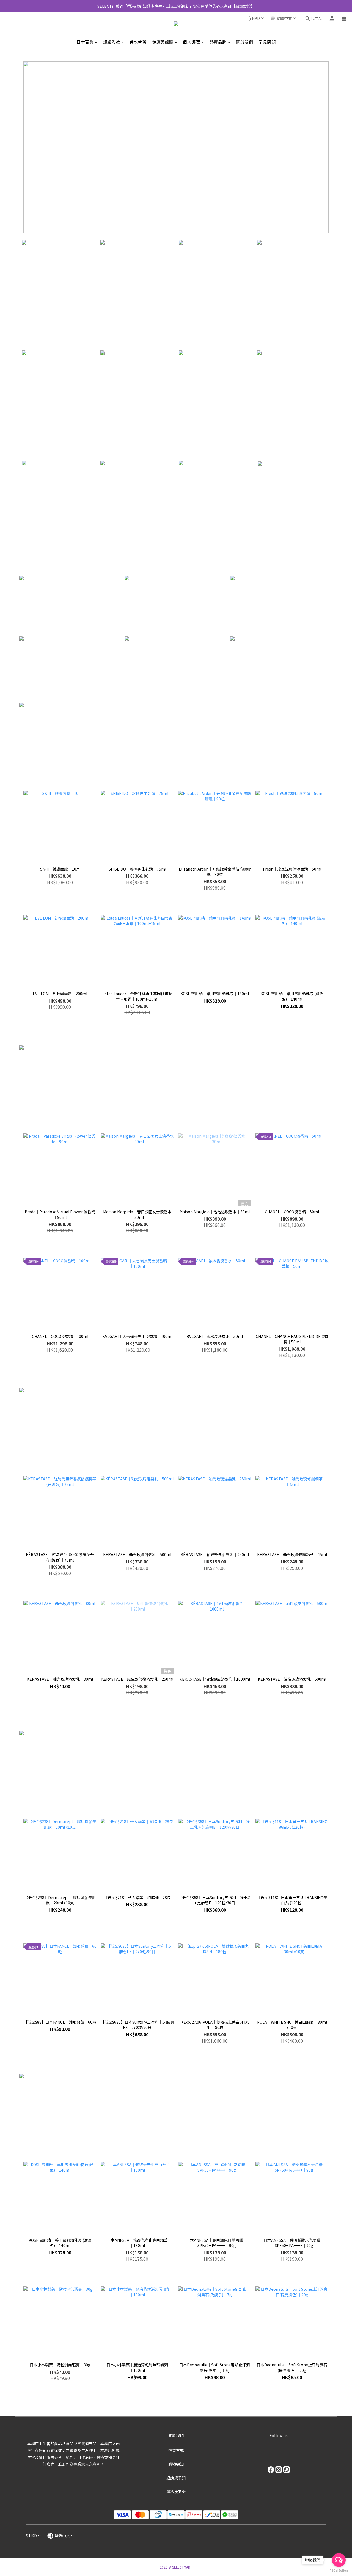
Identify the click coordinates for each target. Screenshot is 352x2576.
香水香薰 (138, 42)
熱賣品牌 (218, 42)
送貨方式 (176, 2450)
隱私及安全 (176, 2492)
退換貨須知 (176, 2478)
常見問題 (267, 42)
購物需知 (176, 2464)
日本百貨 (85, 42)
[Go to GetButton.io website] (339, 2570)
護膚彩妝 (112, 42)
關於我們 (244, 42)
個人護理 (191, 42)
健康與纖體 (163, 42)
